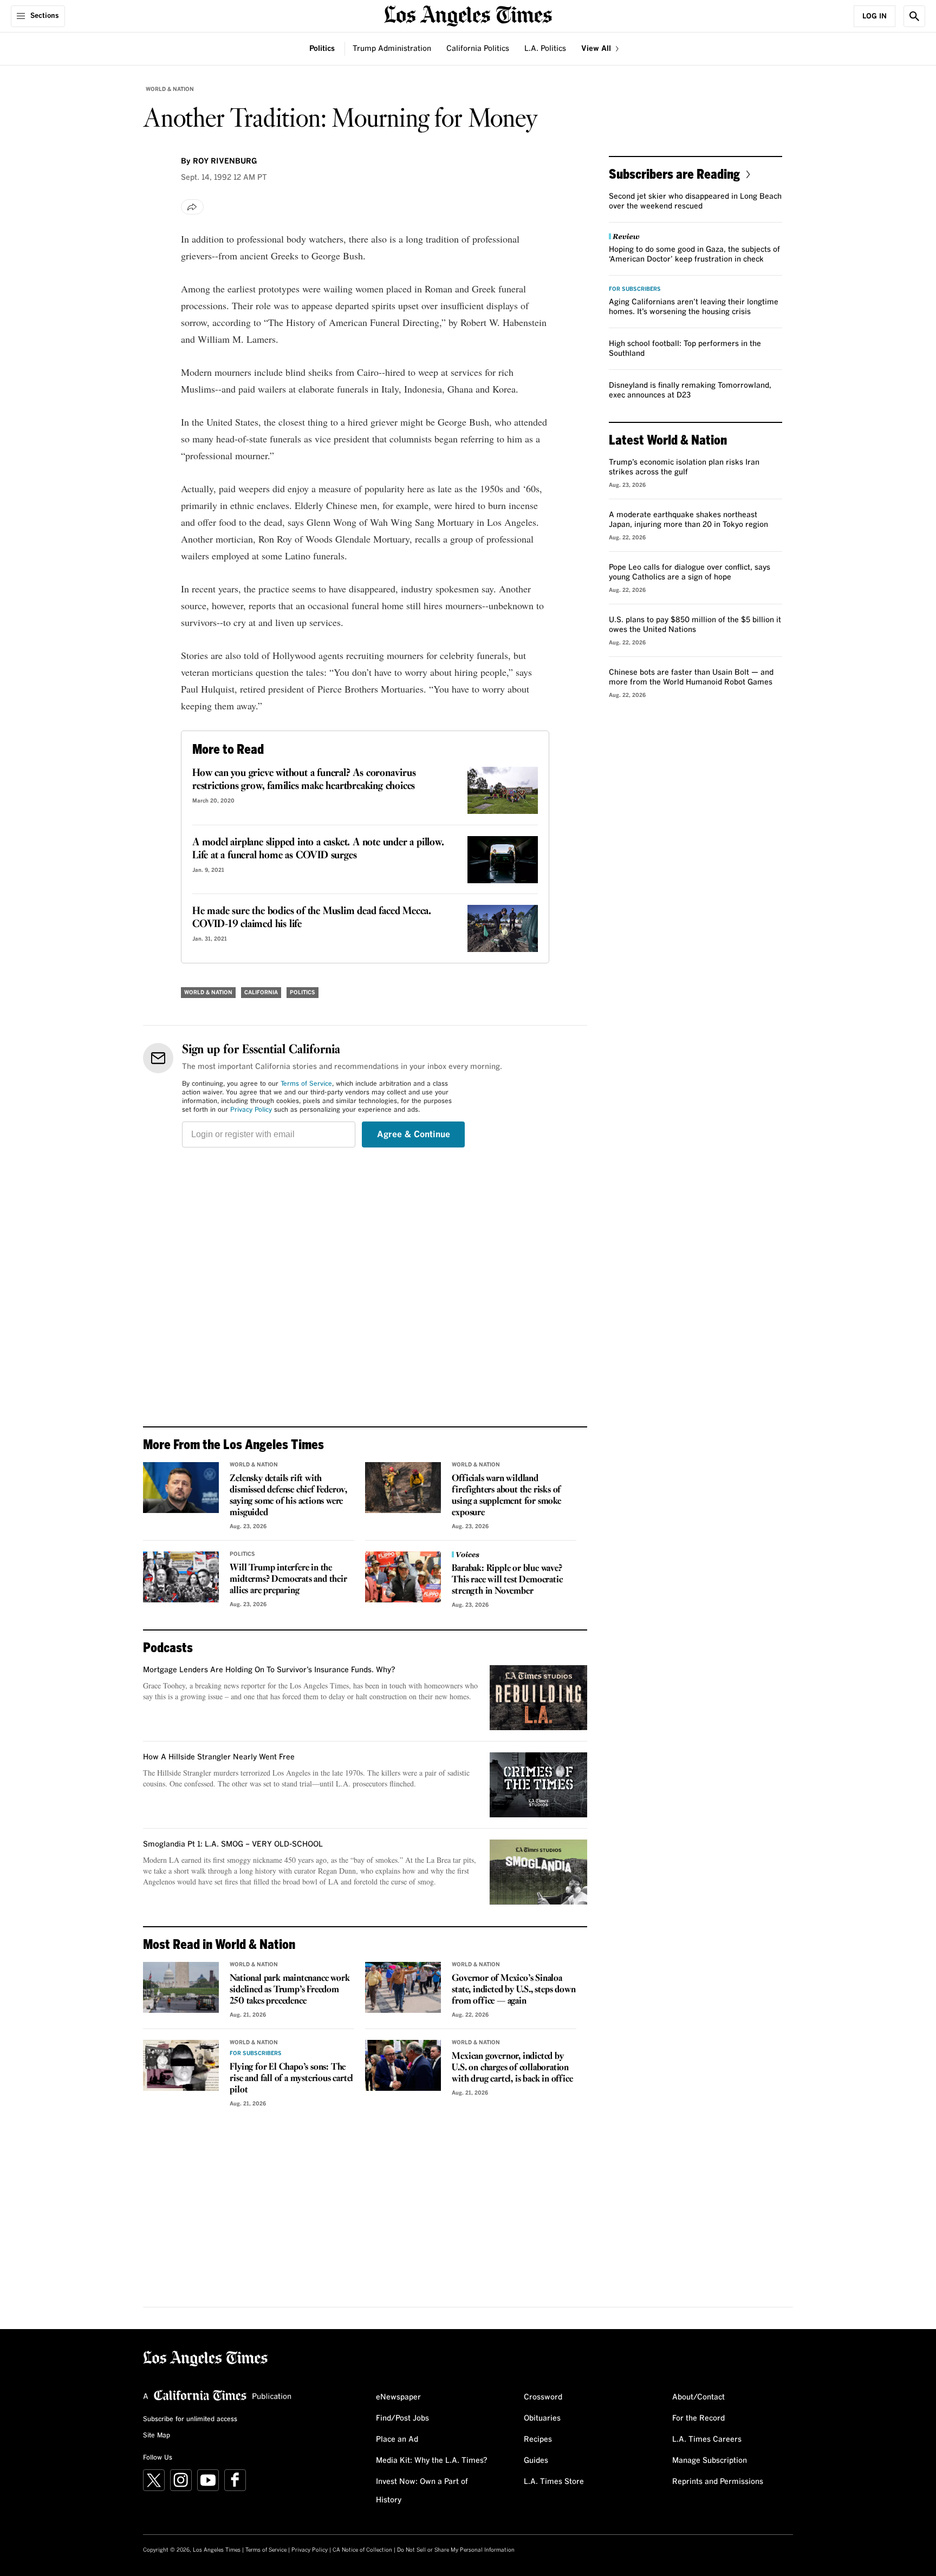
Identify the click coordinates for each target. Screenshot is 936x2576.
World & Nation (170, 89)
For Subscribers (256, 2053)
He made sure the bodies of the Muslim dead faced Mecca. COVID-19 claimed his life (312, 918)
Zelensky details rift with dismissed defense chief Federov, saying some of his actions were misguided (288, 1496)
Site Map (157, 2436)
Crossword (543, 2397)
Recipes (538, 2440)
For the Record (698, 2418)
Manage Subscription (710, 2461)
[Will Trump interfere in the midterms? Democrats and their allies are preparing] (181, 1577)
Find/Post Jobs (402, 2418)
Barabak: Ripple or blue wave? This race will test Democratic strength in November (507, 1580)
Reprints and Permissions (718, 2482)
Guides (536, 2461)
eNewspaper (398, 2397)
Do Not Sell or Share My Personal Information (456, 2550)
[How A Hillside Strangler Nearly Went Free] (538, 1785)
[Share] (192, 207)
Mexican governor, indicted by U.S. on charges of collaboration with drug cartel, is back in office (512, 2068)
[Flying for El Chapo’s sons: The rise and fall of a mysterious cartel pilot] (181, 2065)
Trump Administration (392, 49)
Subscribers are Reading (674, 174)
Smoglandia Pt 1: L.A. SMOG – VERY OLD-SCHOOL (233, 1844)
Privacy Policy (251, 1110)
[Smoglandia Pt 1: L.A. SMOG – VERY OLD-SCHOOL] (538, 1872)
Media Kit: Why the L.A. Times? (432, 2461)
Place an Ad (397, 2440)
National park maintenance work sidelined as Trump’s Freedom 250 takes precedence (290, 1990)
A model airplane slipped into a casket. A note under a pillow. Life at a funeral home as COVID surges (318, 849)
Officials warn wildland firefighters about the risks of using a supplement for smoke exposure (506, 1496)
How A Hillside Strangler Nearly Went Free (219, 1757)
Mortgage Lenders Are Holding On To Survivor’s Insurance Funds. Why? (269, 1670)
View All (597, 49)
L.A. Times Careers (707, 2440)
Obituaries (542, 2418)
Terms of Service (306, 1084)
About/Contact (698, 2397)
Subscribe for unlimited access (190, 2420)
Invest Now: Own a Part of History (422, 2491)
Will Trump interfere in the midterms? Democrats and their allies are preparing (288, 1579)
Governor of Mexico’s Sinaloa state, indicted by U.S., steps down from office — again (513, 1990)
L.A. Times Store (554, 2482)
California (261, 993)
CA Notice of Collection (362, 2550)
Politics (322, 49)
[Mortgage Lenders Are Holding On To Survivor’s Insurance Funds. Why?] (538, 1698)
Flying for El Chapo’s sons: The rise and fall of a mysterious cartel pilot (291, 2079)
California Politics (478, 49)
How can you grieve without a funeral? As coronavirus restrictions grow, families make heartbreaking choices (304, 780)
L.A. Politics (545, 49)
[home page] (468, 15)
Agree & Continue (414, 1134)
